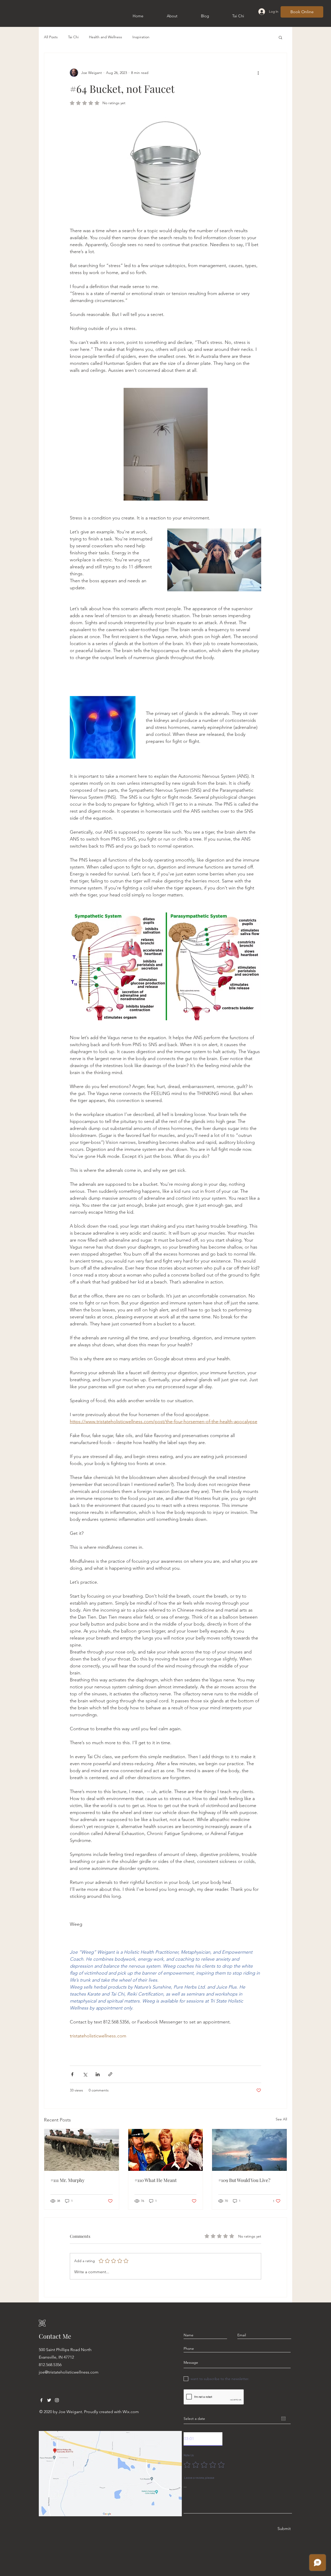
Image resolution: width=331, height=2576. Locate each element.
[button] (280, 37)
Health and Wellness (106, 37)
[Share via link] (110, 2074)
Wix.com (131, 2412)
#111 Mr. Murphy (67, 2180)
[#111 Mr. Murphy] (82, 2150)
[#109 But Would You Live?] (249, 2150)
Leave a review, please (199, 2478)
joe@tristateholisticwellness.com (69, 2372)
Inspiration (141, 37)
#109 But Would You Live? (244, 2180)
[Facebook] (41, 2400)
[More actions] (258, 73)
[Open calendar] (283, 2419)
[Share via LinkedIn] (98, 2074)
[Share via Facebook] (72, 2074)
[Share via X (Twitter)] (85, 2074)
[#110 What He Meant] (166, 2150)
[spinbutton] (203, 2439)
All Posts (51, 37)
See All (281, 2119)
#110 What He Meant (156, 2180)
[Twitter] (49, 2400)
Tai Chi (73, 37)
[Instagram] (57, 2400)
